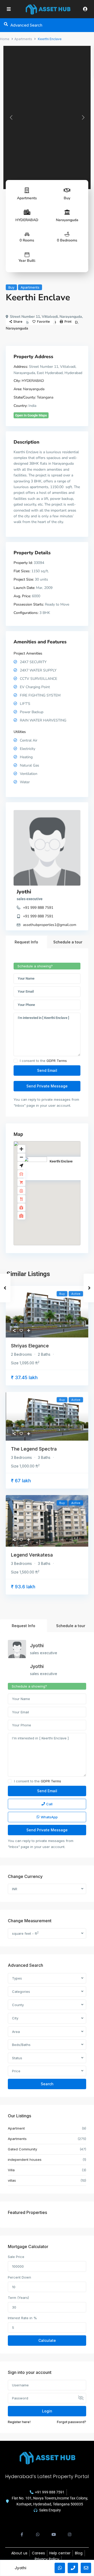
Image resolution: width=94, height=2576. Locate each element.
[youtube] (54, 2532)
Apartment (16, 2128)
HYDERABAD (27, 220)
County (18, 2005)
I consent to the (43, 1061)
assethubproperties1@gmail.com (50, 925)
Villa (11, 2170)
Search (47, 2084)
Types (17, 1978)
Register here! (19, 2422)
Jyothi (24, 892)
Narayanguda (67, 220)
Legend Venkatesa (32, 1555)
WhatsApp (49, 1817)
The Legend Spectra (34, 1449)
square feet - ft (25, 1933)
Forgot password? (72, 2422)
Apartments (23, 39)
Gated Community (22, 2149)
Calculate (47, 2340)
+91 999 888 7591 (38, 908)
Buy (67, 198)
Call (49, 1804)
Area (16, 2032)
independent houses (25, 2160)
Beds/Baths (21, 2045)
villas (12, 2180)
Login (47, 2411)
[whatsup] (38, 2532)
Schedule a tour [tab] (68, 942)
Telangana (45, 397)
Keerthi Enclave (61, 1161)
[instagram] (70, 2532)
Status (17, 2058)
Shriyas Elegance (30, 1346)
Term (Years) (18, 2298)
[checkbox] (16, 1061)
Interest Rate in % (22, 2318)
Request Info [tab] (26, 942)
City (15, 2018)
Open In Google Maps (31, 415)
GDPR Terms (57, 1061)
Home (5, 39)
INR (15, 1889)
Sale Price (16, 2257)
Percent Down (19, 2277)
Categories (21, 1992)
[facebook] (22, 2532)
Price (16, 2071)
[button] (58, 1196)
